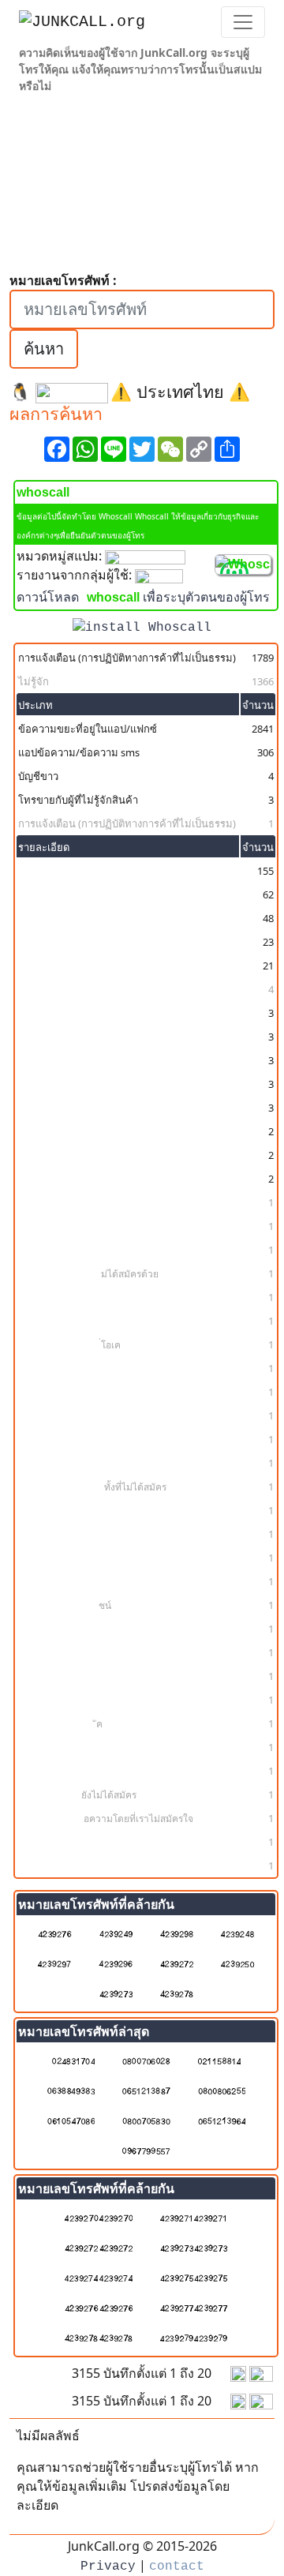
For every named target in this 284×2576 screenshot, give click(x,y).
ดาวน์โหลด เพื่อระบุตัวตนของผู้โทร (143, 598)
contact (177, 2567)
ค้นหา (44, 349)
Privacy (108, 2567)
